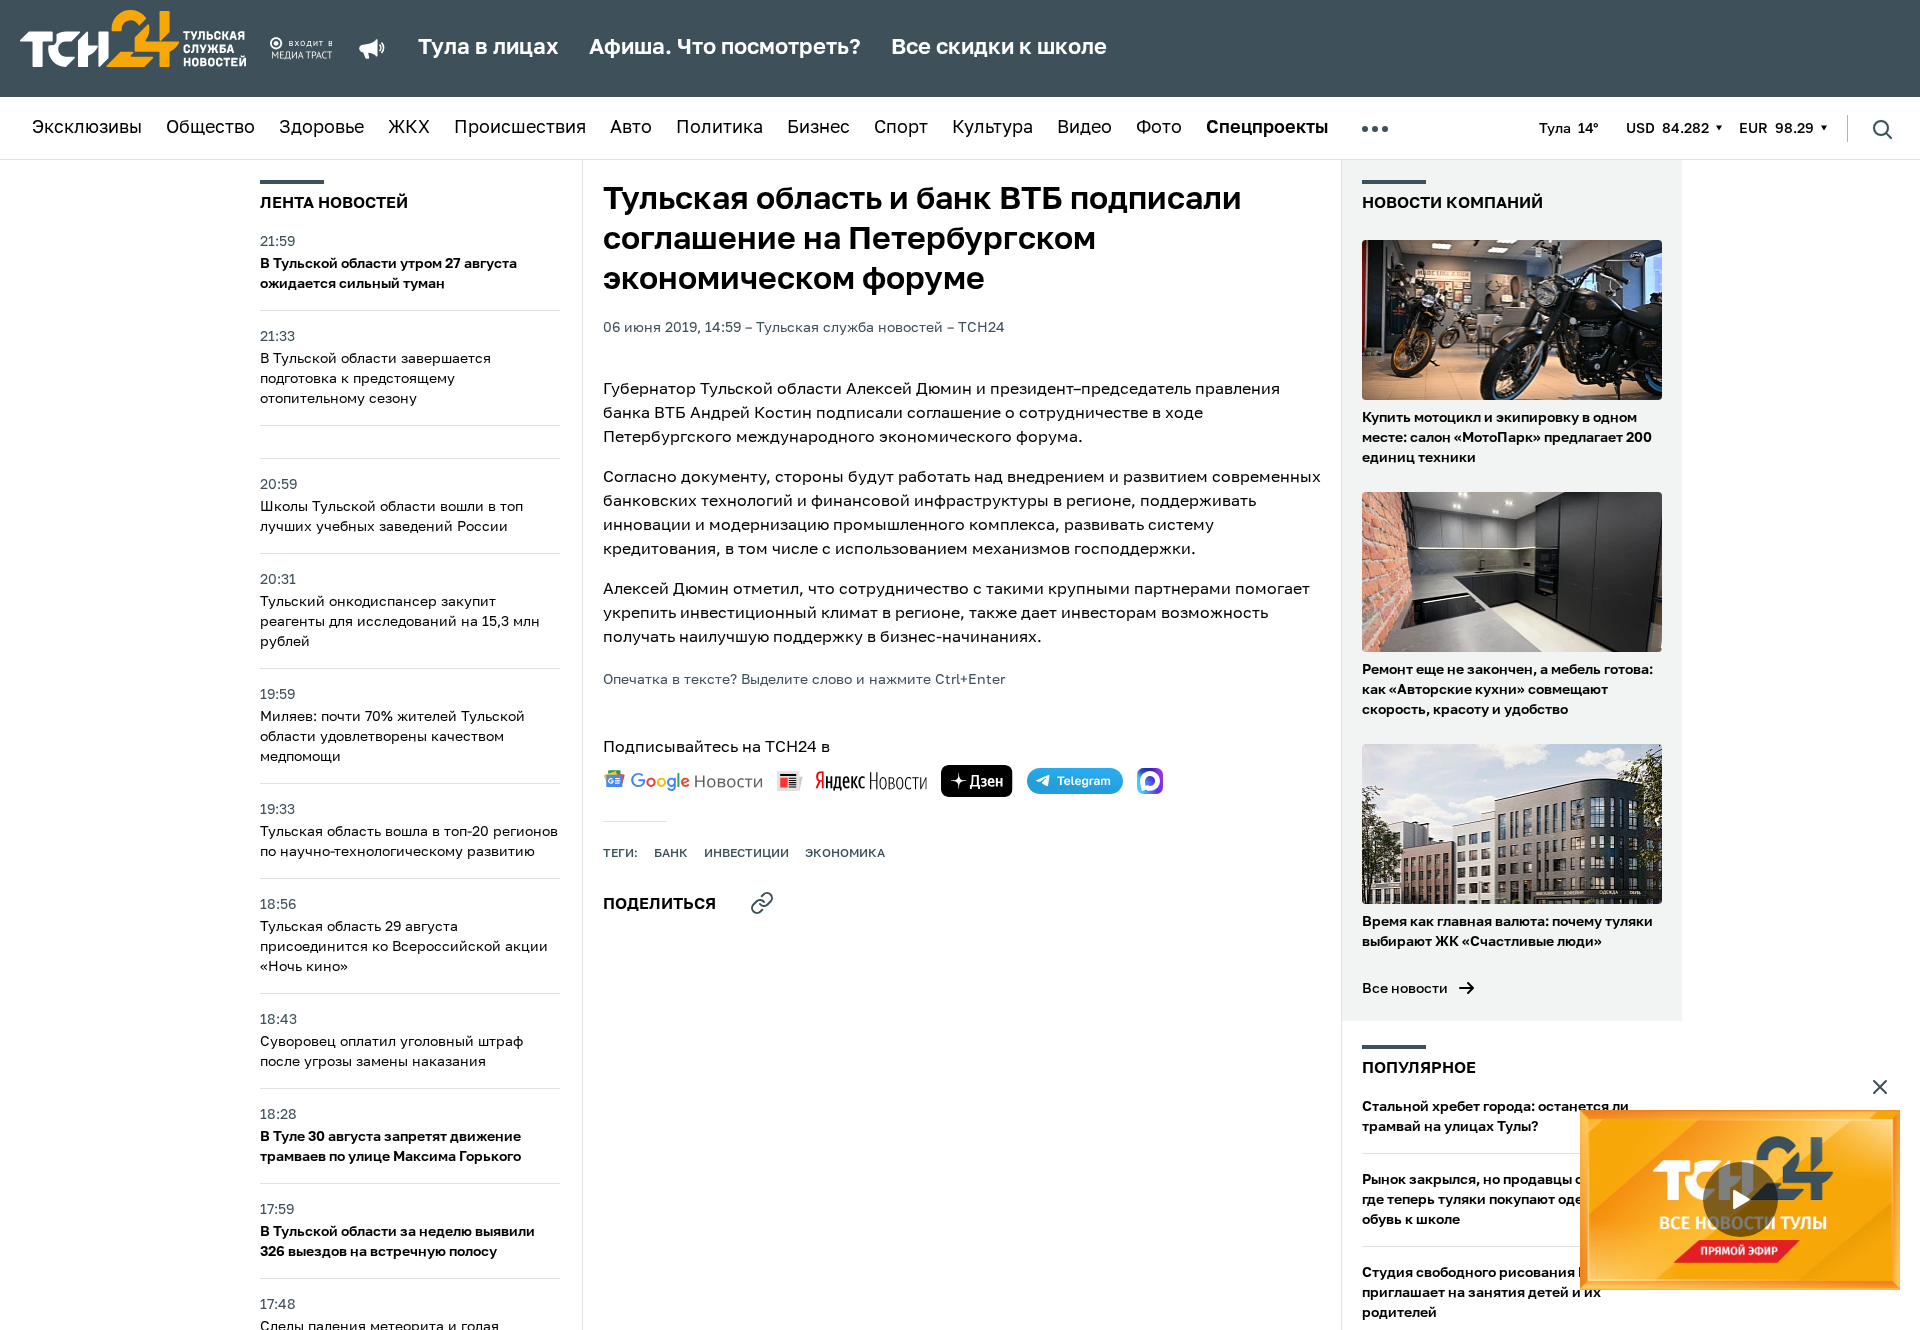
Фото (1159, 128)
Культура (992, 128)
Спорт (901, 128)
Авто (631, 128)
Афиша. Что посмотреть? (725, 48)
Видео (1084, 128)
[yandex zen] (977, 781)
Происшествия (520, 128)
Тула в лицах (488, 48)
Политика (719, 128)
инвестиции (746, 854)
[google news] (683, 781)
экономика (845, 854)
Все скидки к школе (999, 48)
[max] (1150, 781)
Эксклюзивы (87, 128)
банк (671, 854)
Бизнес (818, 128)
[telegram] (1075, 781)
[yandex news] (852, 780)
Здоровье (321, 128)
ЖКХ (409, 128)
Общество (210, 128)
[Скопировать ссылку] (762, 903)
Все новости (1405, 989)
